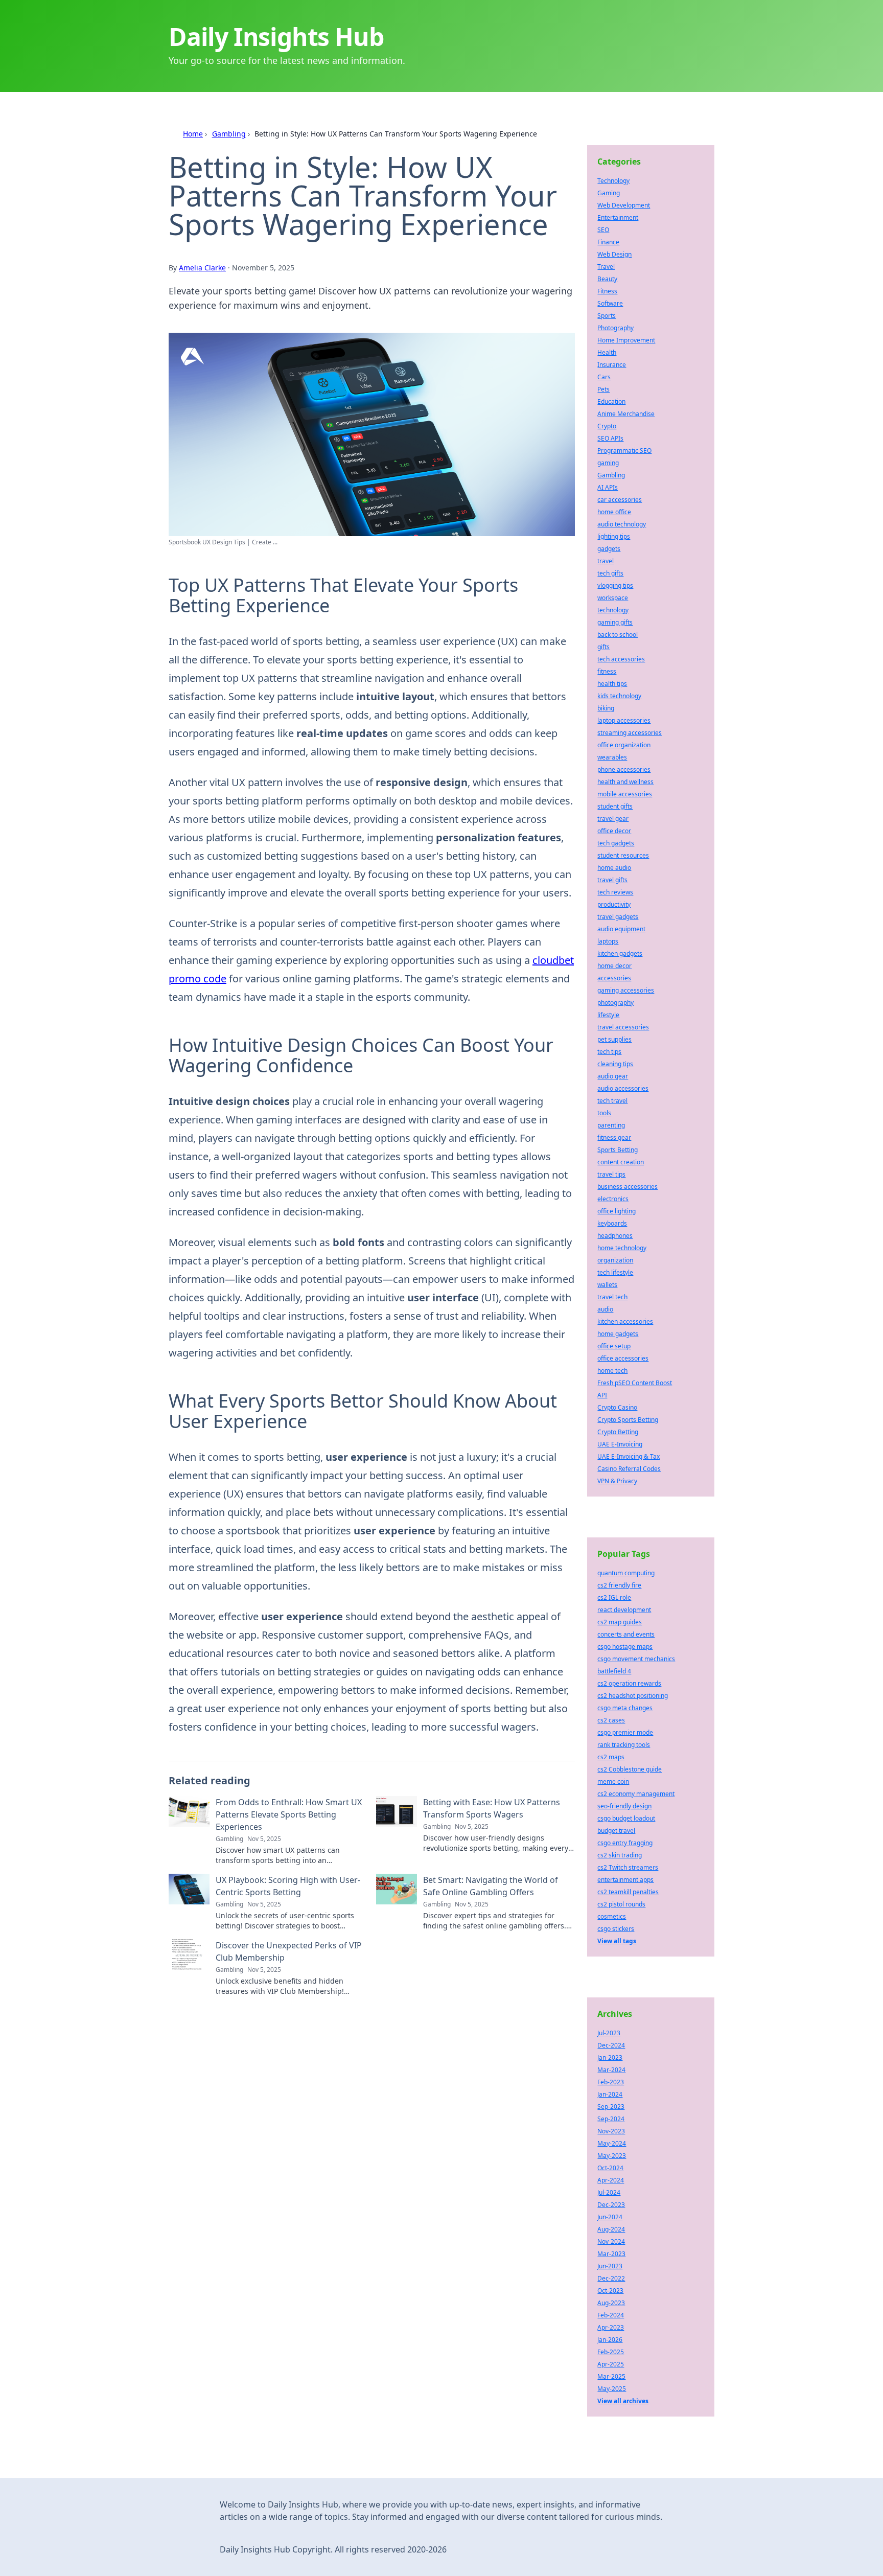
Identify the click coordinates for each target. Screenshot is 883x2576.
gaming (608, 463)
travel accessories (623, 1027)
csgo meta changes (625, 1708)
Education (611, 401)
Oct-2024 (610, 2168)
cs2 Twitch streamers (628, 1867)
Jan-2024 (610, 2094)
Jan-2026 (610, 2340)
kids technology (619, 696)
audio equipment (621, 929)
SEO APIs (610, 438)
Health (607, 352)
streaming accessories (630, 733)
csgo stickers (616, 1929)
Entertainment (618, 217)
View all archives (623, 2401)
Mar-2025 (611, 2376)
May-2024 (612, 2143)
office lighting (617, 1211)
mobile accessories (625, 794)
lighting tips (614, 536)
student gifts (615, 806)
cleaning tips (615, 1064)
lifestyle (608, 1015)
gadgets (609, 549)
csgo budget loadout (626, 1818)
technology (613, 610)
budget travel (616, 1831)
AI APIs (608, 487)
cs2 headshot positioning (633, 1696)
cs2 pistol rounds (621, 1904)
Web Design (614, 254)
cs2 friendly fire (619, 1585)
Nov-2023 (611, 2131)
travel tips (611, 1174)
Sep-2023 (611, 2107)
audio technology (622, 524)
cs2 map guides (620, 1622)
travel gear (613, 819)
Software (610, 303)
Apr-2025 (611, 2364)
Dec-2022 (611, 2278)
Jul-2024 (609, 2192)
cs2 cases (611, 1720)
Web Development (624, 205)
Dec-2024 (611, 2045)
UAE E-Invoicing (620, 1444)
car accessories (620, 500)
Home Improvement (626, 340)
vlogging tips (615, 585)
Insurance (612, 365)
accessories (614, 978)
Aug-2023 (611, 2303)
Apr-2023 (611, 2327)
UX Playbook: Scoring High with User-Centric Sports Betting (288, 1886)
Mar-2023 (611, 2254)
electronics (613, 1199)
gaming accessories (626, 990)
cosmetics (612, 1916)
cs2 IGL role (614, 1597)
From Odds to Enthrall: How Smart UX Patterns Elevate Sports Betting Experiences (289, 1814)
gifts (603, 647)
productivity (614, 904)
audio (605, 1309)
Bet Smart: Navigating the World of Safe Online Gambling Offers (491, 1886)
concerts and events (626, 1634)
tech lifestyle (615, 1272)
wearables (612, 757)
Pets (603, 389)
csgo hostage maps (625, 1647)
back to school (618, 635)
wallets (607, 1285)
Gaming (609, 193)
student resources (623, 855)
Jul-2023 (609, 2033)
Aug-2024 (611, 2229)
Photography (615, 328)
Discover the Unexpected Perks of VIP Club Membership (289, 1951)
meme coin (613, 1781)
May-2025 (612, 2389)
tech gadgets (616, 843)
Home (193, 134)
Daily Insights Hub (276, 37)
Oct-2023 (610, 2291)
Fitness (607, 291)
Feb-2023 (611, 2082)
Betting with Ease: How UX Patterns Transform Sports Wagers (492, 1808)
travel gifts (612, 880)
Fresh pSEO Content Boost (635, 1383)
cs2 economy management (636, 1794)
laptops (608, 941)
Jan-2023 (610, 2057)
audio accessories (623, 1088)
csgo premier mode (625, 1732)
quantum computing (626, 1573)
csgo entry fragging (625, 1843)
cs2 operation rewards (629, 1683)
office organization (624, 745)
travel (606, 561)
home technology (622, 1248)
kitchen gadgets (620, 953)
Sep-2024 (611, 2119)
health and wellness (625, 782)
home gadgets (618, 1334)
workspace (613, 598)
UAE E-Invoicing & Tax (629, 1456)
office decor (614, 831)
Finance (608, 242)
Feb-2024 (611, 2315)
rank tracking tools (624, 1745)
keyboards (612, 1223)
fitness (607, 671)
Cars (604, 377)
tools (604, 1113)
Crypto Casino (617, 1407)
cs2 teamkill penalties (628, 1892)
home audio (614, 868)
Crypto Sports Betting (628, 1420)
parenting (611, 1125)
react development (624, 1610)
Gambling (229, 134)
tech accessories (621, 659)
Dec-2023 (611, 2205)
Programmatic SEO (624, 451)
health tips (612, 684)
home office (614, 512)
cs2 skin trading (620, 1855)
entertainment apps (625, 1880)
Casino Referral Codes (629, 1469)
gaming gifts (615, 622)
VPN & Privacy (617, 1481)
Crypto (607, 426)
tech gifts (610, 573)
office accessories (623, 1358)
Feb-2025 (611, 2352)
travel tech (612, 1297)
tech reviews (615, 892)
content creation (621, 1162)
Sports (607, 316)
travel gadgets (618, 917)
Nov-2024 (611, 2241)
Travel (606, 267)
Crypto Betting (618, 1432)
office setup (614, 1346)
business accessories (628, 1187)
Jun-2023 (610, 2266)
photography (615, 1003)
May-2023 (612, 2156)
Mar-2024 (611, 2070)
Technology (613, 181)
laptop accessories (624, 720)
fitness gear (614, 1137)
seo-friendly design (624, 1806)
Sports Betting (618, 1150)
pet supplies (614, 1039)
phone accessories (624, 769)
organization (615, 1260)
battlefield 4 (614, 1671)
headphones (615, 1236)
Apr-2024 (611, 2180)
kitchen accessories (625, 1321)
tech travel (612, 1101)
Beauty (607, 279)
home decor (614, 966)
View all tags (617, 1941)
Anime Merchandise (626, 414)
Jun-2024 (610, 2217)
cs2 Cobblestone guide (630, 1769)
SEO (603, 230)
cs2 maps (611, 1757)
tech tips (609, 1052)
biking (606, 708)
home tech (612, 1371)
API (602, 1395)
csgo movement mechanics (636, 1659)
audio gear (613, 1076)
